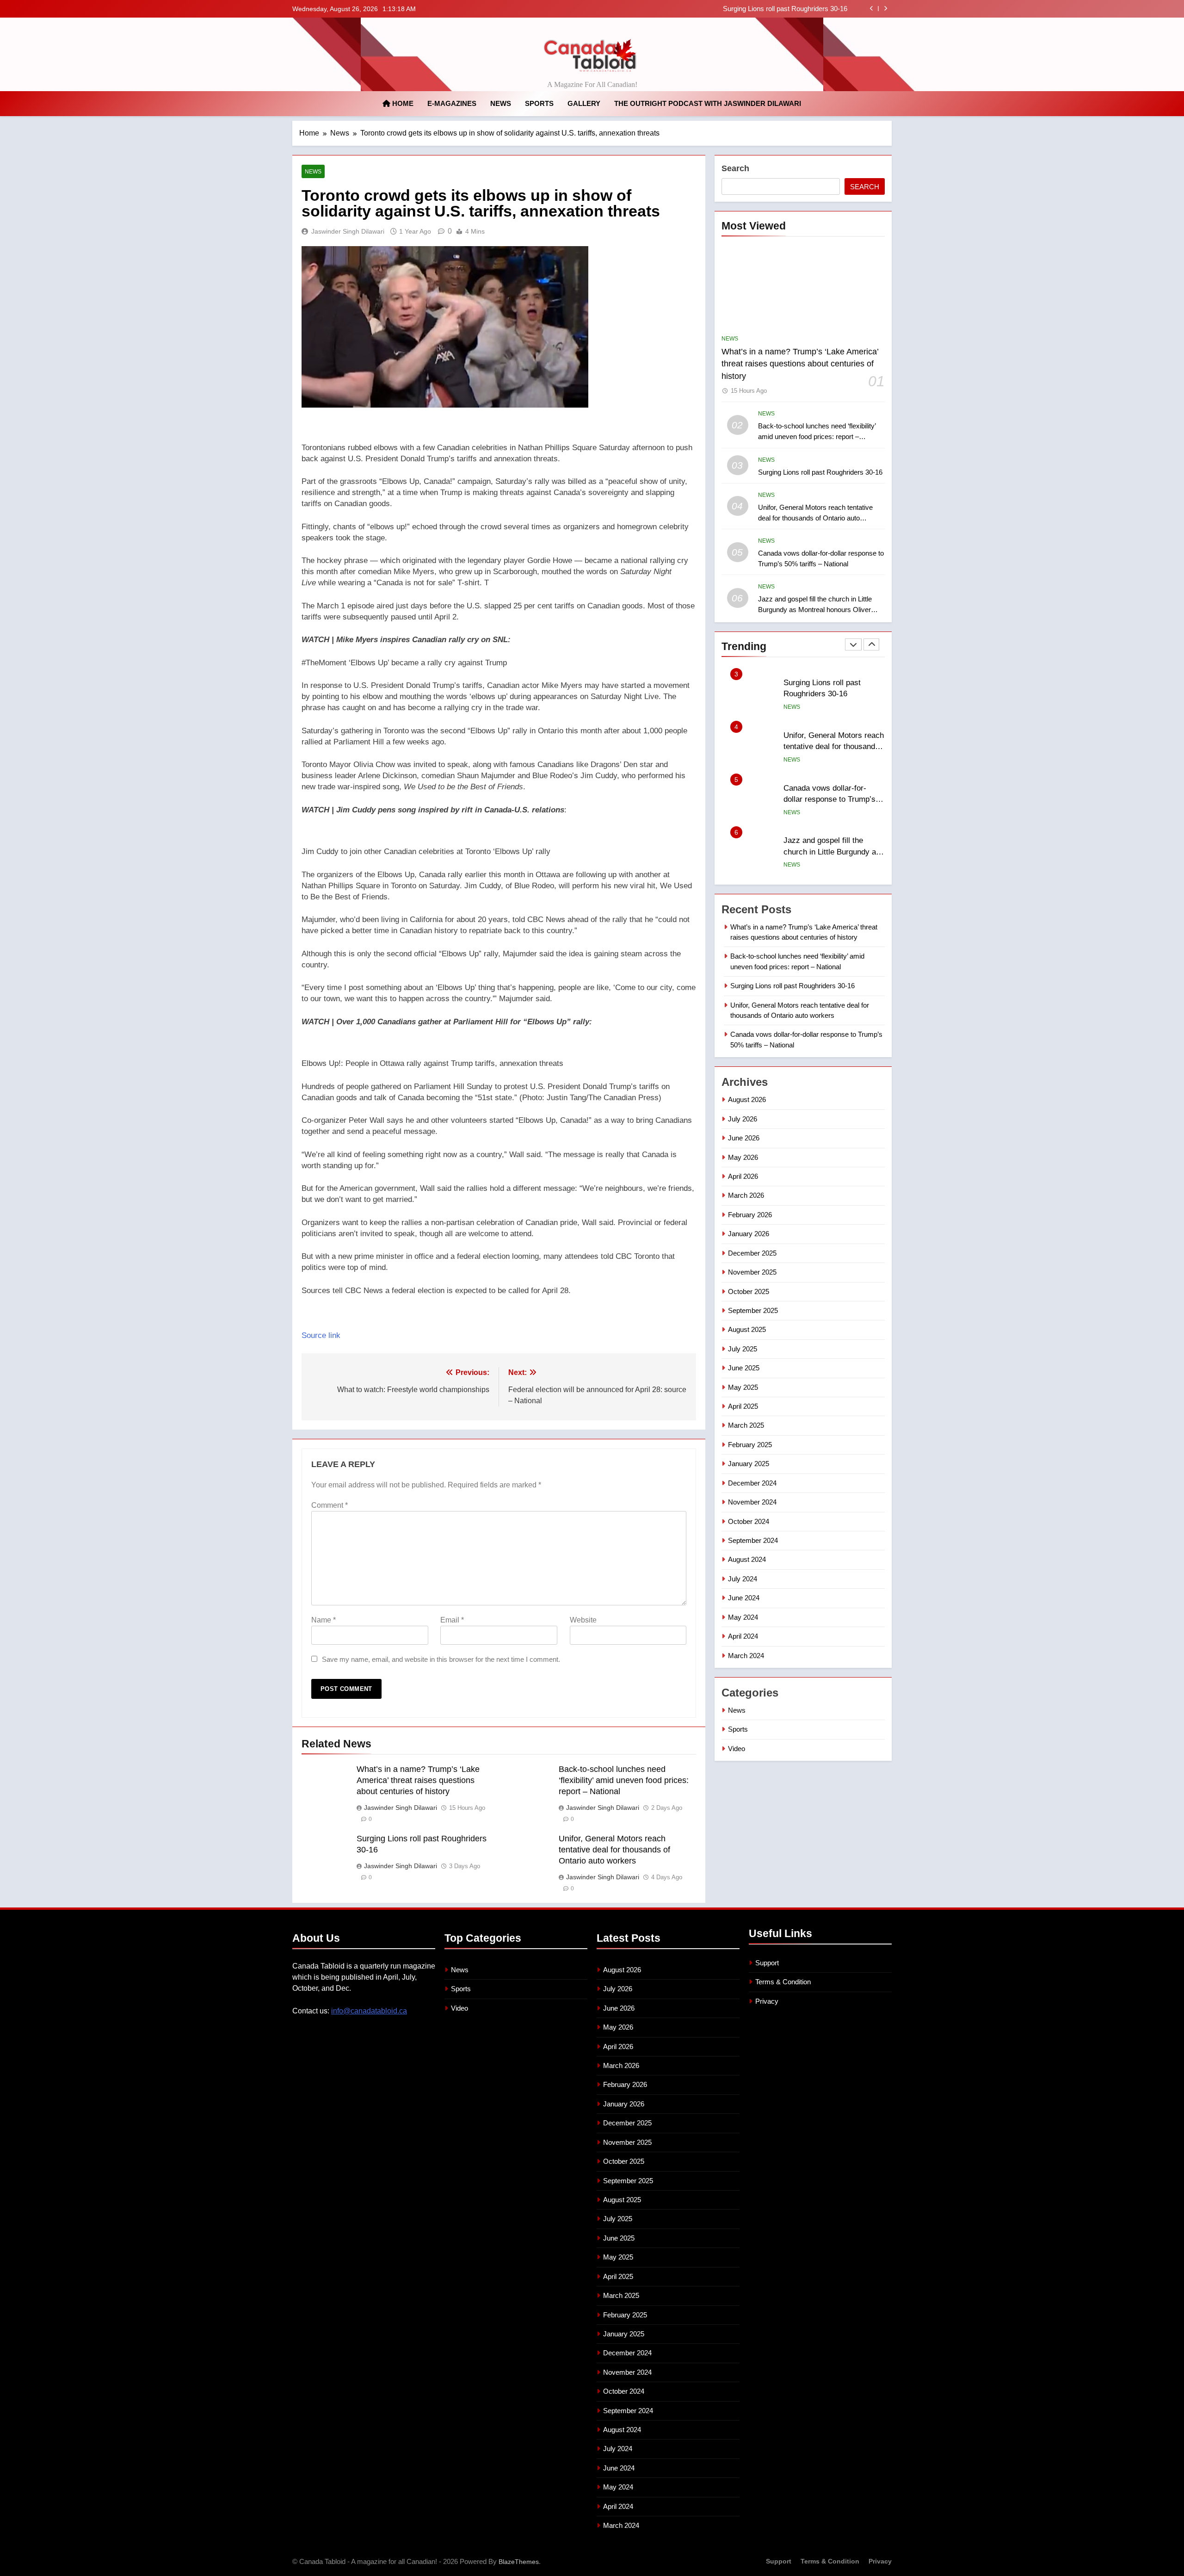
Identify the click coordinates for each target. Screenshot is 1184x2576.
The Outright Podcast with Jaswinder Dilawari (708, 103)
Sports (539, 103)
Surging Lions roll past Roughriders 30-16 (820, 472)
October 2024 (749, 1521)
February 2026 (750, 1215)
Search (735, 168)
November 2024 (752, 1502)
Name (324, 1620)
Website (583, 1620)
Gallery (584, 103)
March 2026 (746, 1195)
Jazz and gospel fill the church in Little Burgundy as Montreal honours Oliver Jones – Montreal (815, 610)
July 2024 (743, 1579)
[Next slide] (885, 9)
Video (737, 1749)
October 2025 (749, 1291)
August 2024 (747, 1559)
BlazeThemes (519, 2562)
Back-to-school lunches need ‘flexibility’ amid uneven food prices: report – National (624, 1780)
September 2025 (753, 1310)
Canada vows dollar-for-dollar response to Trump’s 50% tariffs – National (829, 747)
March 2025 (746, 1425)
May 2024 (743, 1617)
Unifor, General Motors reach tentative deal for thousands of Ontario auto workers (725, 9)
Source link (321, 1335)
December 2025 (752, 1253)
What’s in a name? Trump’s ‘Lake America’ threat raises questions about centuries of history (418, 1780)
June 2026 (744, 1138)
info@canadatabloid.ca (369, 2011)
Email (452, 1620)
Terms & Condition (783, 1982)
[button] (499, 663)
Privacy (767, 2001)
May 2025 (743, 1387)
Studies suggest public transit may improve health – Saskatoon (833, 852)
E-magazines (452, 103)
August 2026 (747, 1099)
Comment (330, 1505)
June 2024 (744, 1598)
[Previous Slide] (872, 9)
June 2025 (744, 1368)
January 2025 (749, 1464)
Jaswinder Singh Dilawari (348, 231)
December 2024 (752, 1483)
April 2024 (743, 1636)
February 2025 (750, 1445)
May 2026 (743, 1157)
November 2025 (752, 1272)
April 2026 (743, 1176)
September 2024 (753, 1540)
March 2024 (746, 1656)
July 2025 (743, 1349)
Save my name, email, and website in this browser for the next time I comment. (441, 1659)
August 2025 (747, 1329)
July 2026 (743, 1119)
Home (402, 103)
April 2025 (743, 1406)
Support (767, 1963)
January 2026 (749, 1234)
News (501, 103)
